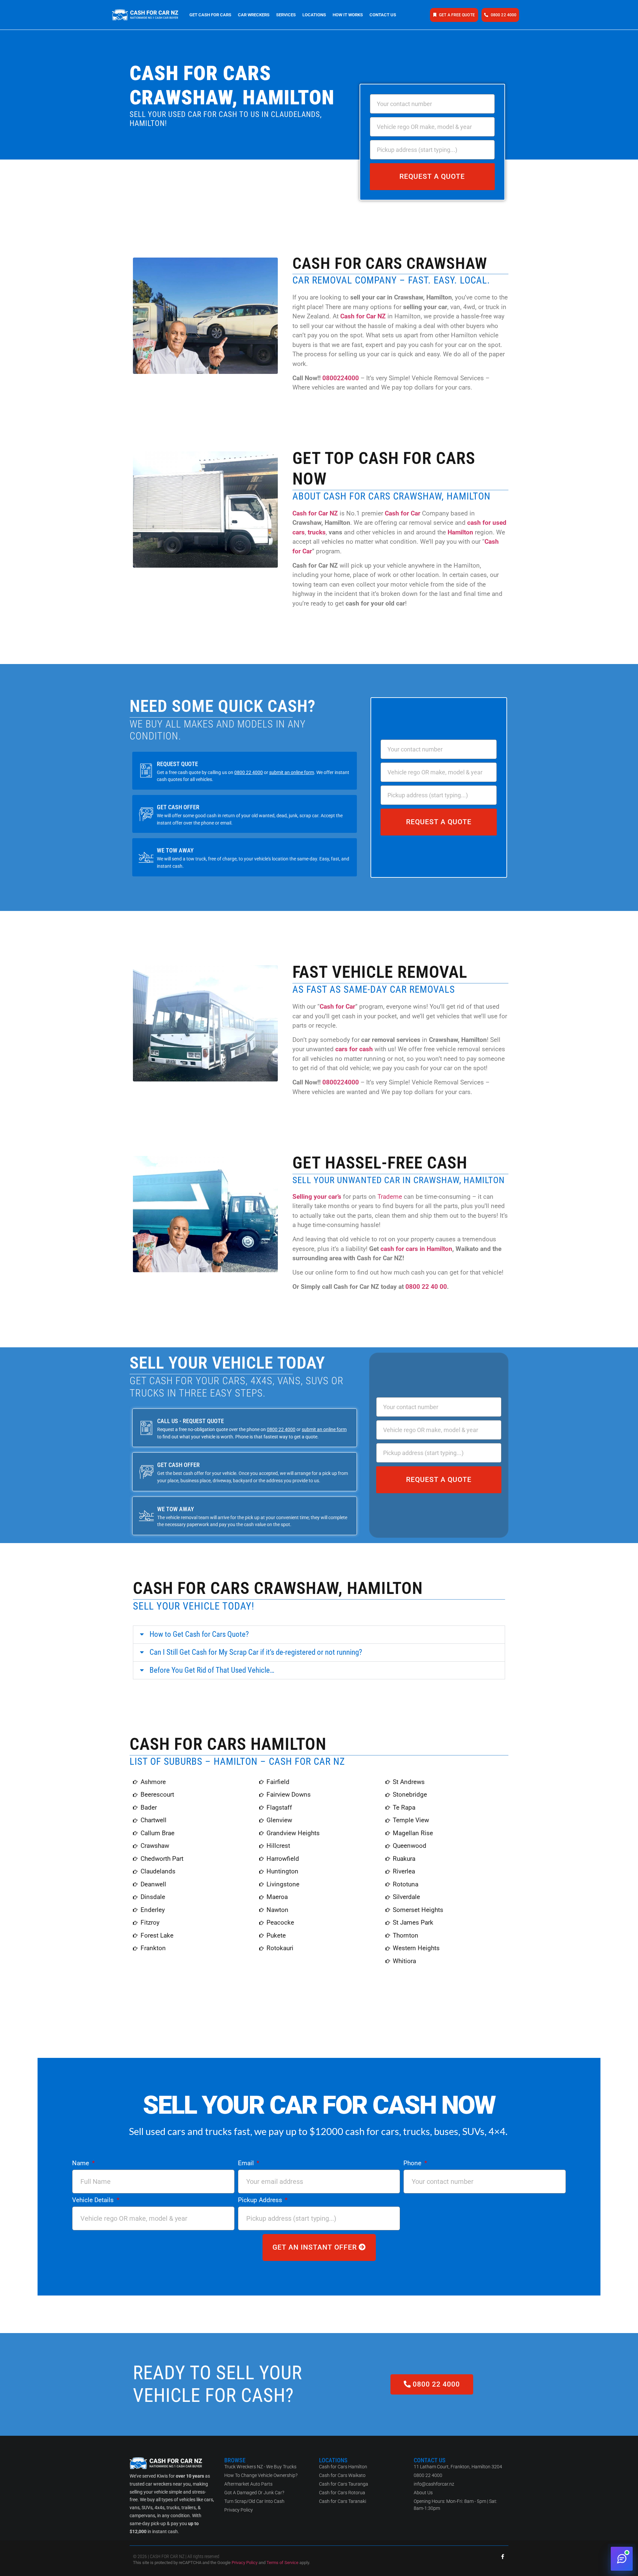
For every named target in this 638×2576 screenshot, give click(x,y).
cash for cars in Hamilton (416, 1249)
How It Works (348, 15)
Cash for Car (403, 513)
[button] (319, 1635)
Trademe (390, 1197)
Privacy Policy (245, 2563)
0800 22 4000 (249, 773)
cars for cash (354, 1049)
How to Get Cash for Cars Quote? (199, 1634)
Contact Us (383, 15)
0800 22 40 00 (426, 1287)
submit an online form (292, 773)
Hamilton (460, 532)
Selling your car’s (317, 1197)
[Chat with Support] (622, 2559)
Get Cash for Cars (210, 15)
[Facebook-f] (503, 2557)
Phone (413, 2163)
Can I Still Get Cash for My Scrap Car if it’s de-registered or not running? (256, 1652)
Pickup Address (261, 2200)
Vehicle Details (94, 2200)
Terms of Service (282, 2563)
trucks (317, 532)
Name (81, 2163)
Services (286, 15)
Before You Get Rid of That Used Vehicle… (212, 1670)
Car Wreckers (254, 15)
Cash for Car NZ (363, 316)
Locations (314, 15)
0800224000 (341, 378)
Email (247, 2163)
